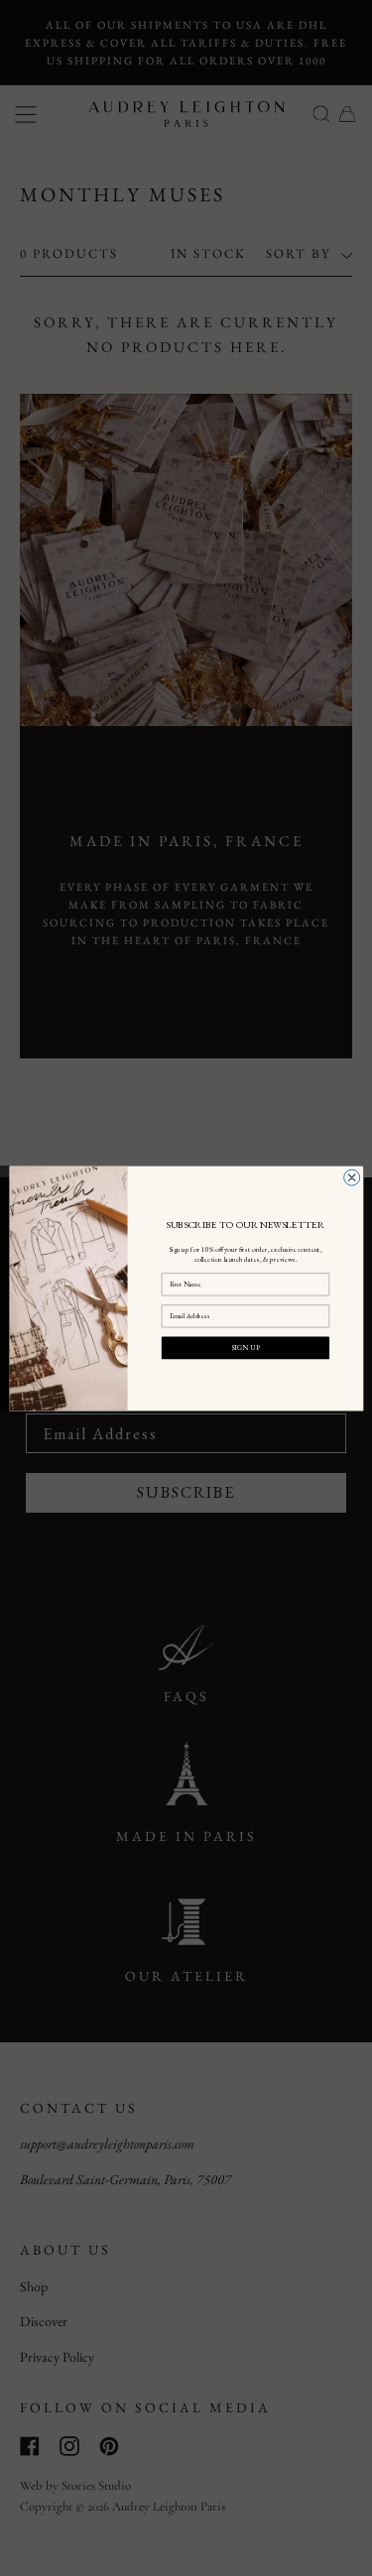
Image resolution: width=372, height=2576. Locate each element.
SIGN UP (245, 1347)
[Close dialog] (351, 1177)
